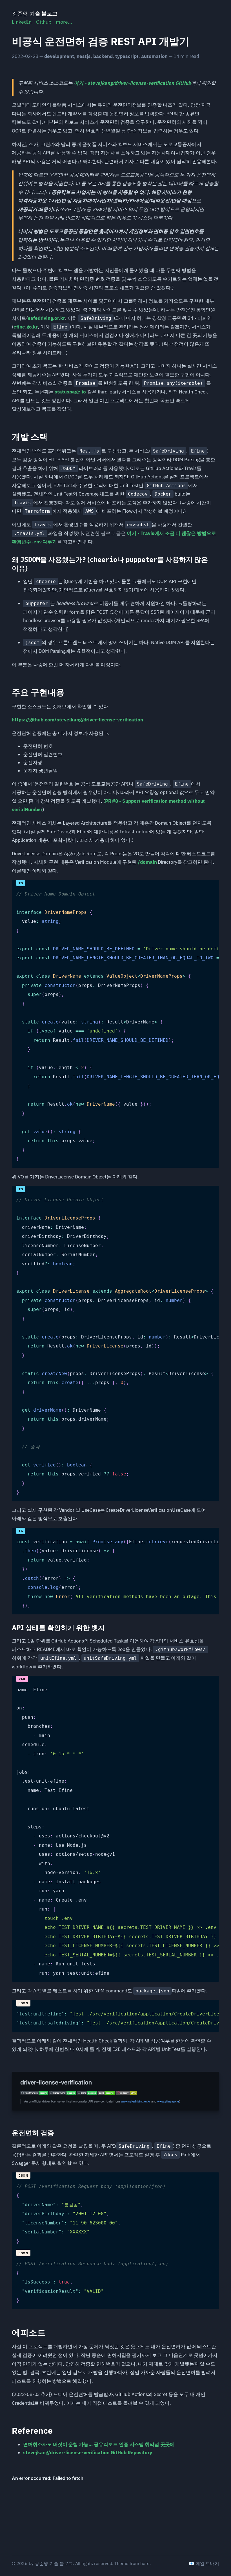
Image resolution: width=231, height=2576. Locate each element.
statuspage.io (70, 392)
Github (44, 22)
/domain (147, 862)
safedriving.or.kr (46, 318)
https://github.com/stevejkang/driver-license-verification (77, 720)
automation (154, 56)
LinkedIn (22, 22)
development (59, 56)
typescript (127, 56)
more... (64, 22)
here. (146, 2563)
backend (103, 56)
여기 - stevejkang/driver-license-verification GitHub (132, 83)
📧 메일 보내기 (204, 2563)
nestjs (84, 56)
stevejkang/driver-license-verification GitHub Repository (88, 2453)
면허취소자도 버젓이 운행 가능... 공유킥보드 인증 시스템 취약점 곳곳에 (99, 2444)
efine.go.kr (26, 327)
